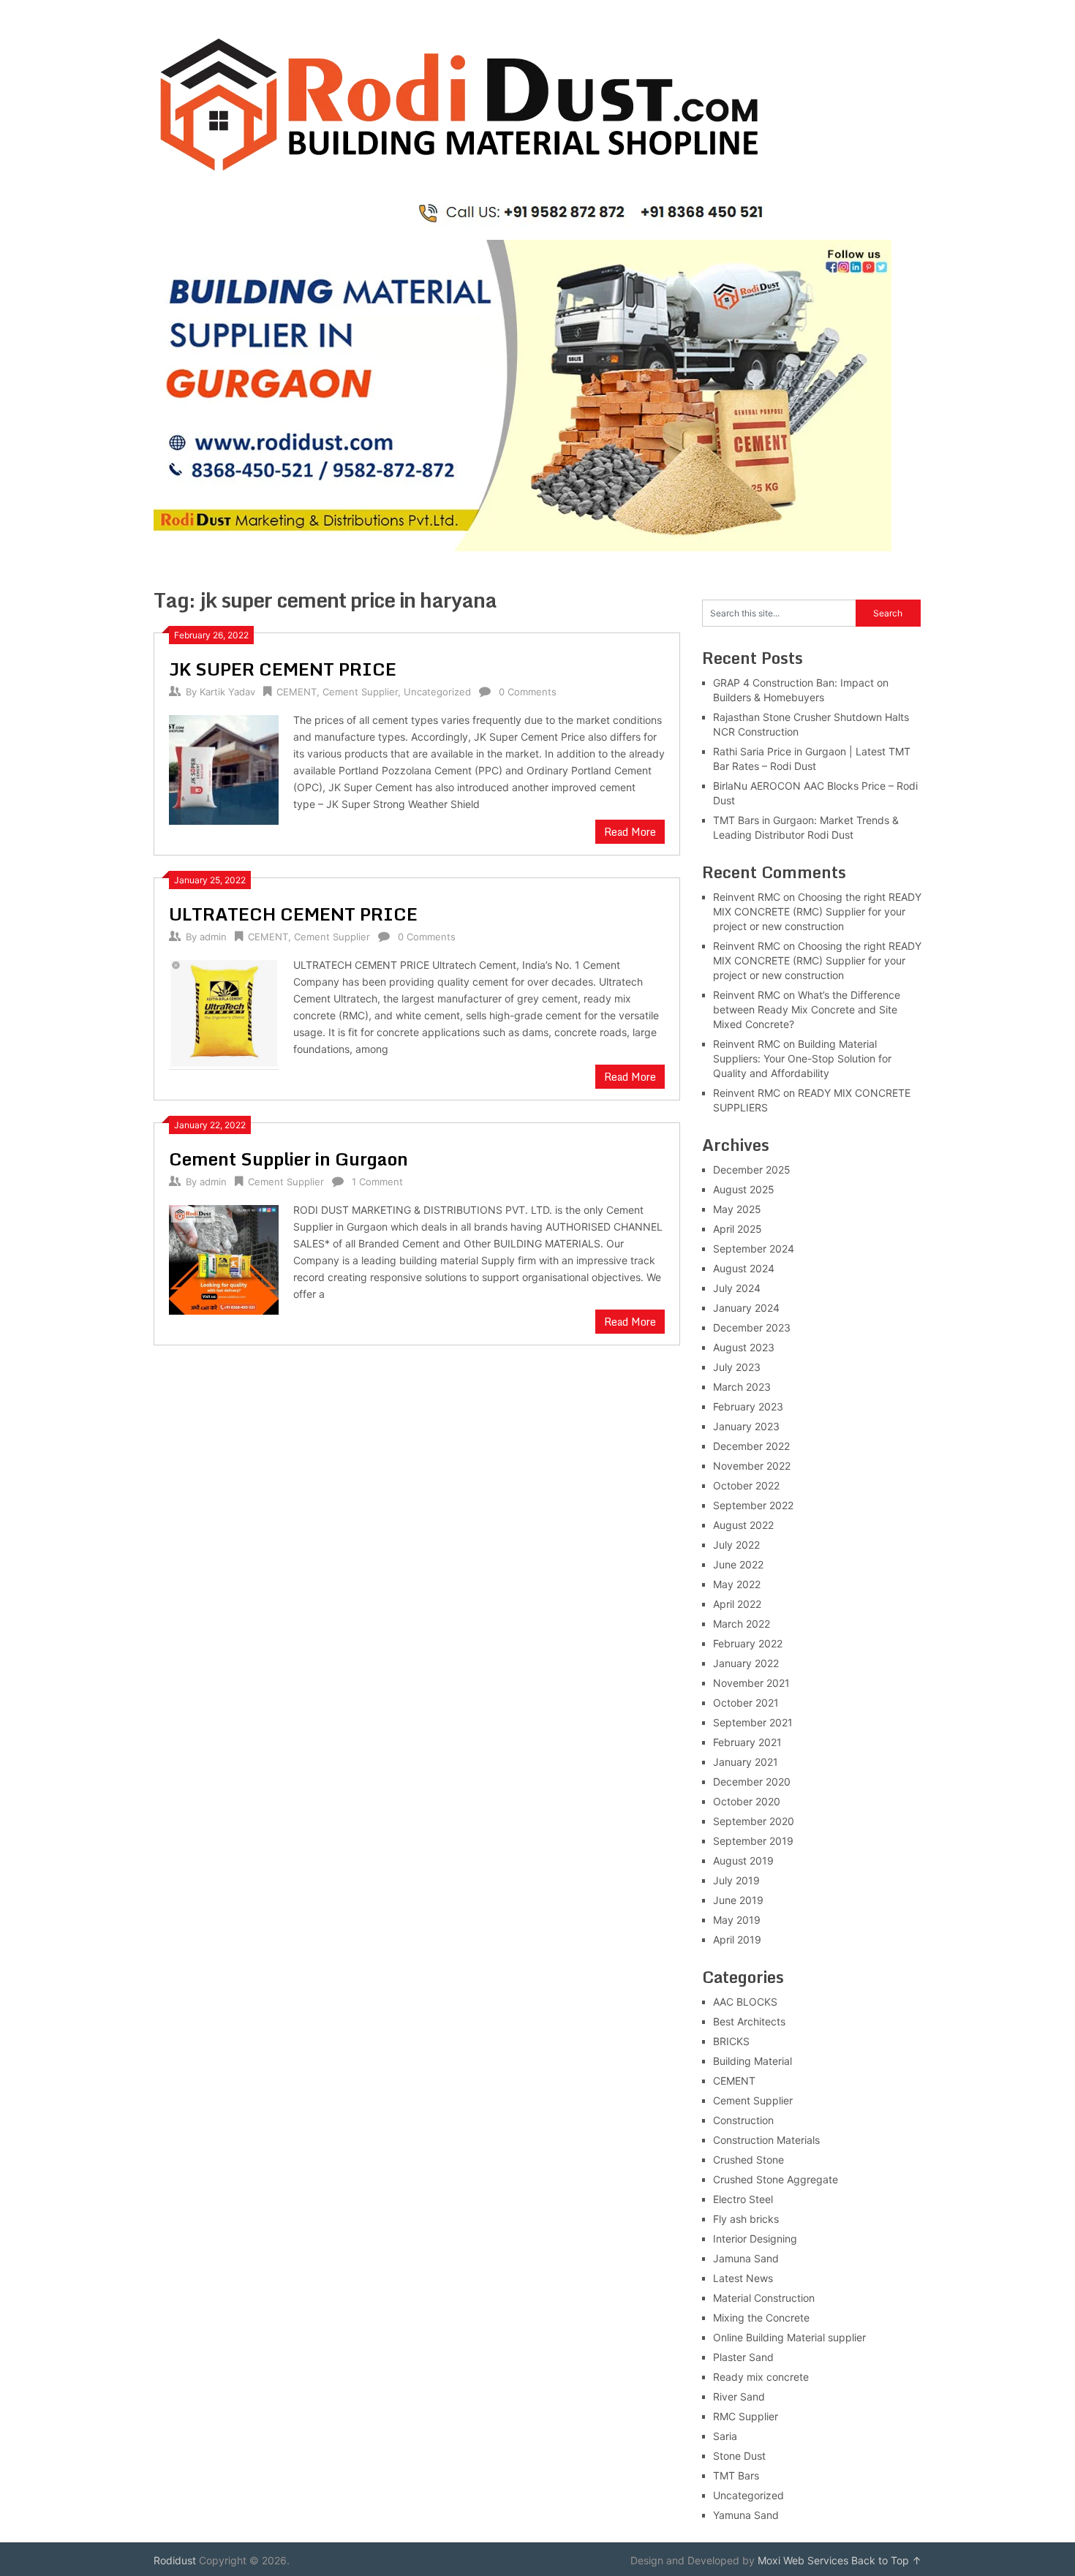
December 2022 (751, 1446)
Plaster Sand (743, 2357)
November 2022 (752, 1466)
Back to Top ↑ (886, 2560)
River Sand (739, 2396)
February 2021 (747, 1742)
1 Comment (377, 1182)
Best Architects (749, 2021)
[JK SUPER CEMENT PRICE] (224, 768)
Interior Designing (755, 2239)
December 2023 (752, 1327)
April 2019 (737, 1939)
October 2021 (746, 1703)
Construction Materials (766, 2140)
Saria (725, 2436)
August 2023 (744, 1347)
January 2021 (746, 1762)
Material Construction (764, 2298)
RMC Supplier (746, 2416)
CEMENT (297, 692)
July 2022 (736, 1545)
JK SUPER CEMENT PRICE (283, 669)
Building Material (752, 2061)
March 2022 (742, 1624)
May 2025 (737, 1209)
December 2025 (752, 1170)
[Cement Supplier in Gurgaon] (224, 1258)
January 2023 (746, 1426)
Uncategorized (437, 692)
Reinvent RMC (747, 897)
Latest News (743, 2278)
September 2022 (753, 1505)
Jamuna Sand (746, 2258)
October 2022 (746, 1485)
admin (213, 937)
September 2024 (754, 1249)
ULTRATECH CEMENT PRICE (293, 914)
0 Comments (528, 692)
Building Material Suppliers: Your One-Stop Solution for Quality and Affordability (802, 1058)
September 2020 (754, 1821)
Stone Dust (739, 2456)
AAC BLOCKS (745, 2002)
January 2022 (746, 1663)
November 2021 (751, 1683)
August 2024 (744, 1268)
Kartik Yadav (227, 692)
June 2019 (738, 1900)
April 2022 (737, 1604)
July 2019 (736, 1880)
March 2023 (742, 1387)
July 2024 (737, 1288)
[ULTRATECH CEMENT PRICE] (224, 1013)
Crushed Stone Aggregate (776, 2179)
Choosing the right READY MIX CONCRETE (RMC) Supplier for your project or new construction (817, 911)
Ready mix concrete (761, 2377)
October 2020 (747, 1801)
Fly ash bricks (746, 2219)
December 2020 (752, 1782)
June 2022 (738, 1564)
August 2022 (743, 1525)
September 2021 (753, 1722)
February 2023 (748, 1406)
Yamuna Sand (746, 2515)
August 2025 (744, 1189)
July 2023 (737, 1367)
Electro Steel (743, 2199)
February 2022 (748, 1643)
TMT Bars (736, 2475)
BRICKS (731, 2041)
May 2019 (737, 1920)
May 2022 (737, 1584)
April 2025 (738, 1229)
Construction (743, 2120)
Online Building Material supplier (789, 2337)
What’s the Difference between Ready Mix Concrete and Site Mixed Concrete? (807, 1009)
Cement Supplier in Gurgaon (288, 1159)
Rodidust (175, 2560)
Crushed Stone (748, 2160)
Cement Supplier (360, 692)
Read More (630, 832)
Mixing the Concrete (761, 2318)
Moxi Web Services (803, 2560)
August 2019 (743, 1861)
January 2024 (746, 1308)
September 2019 (753, 1841)
